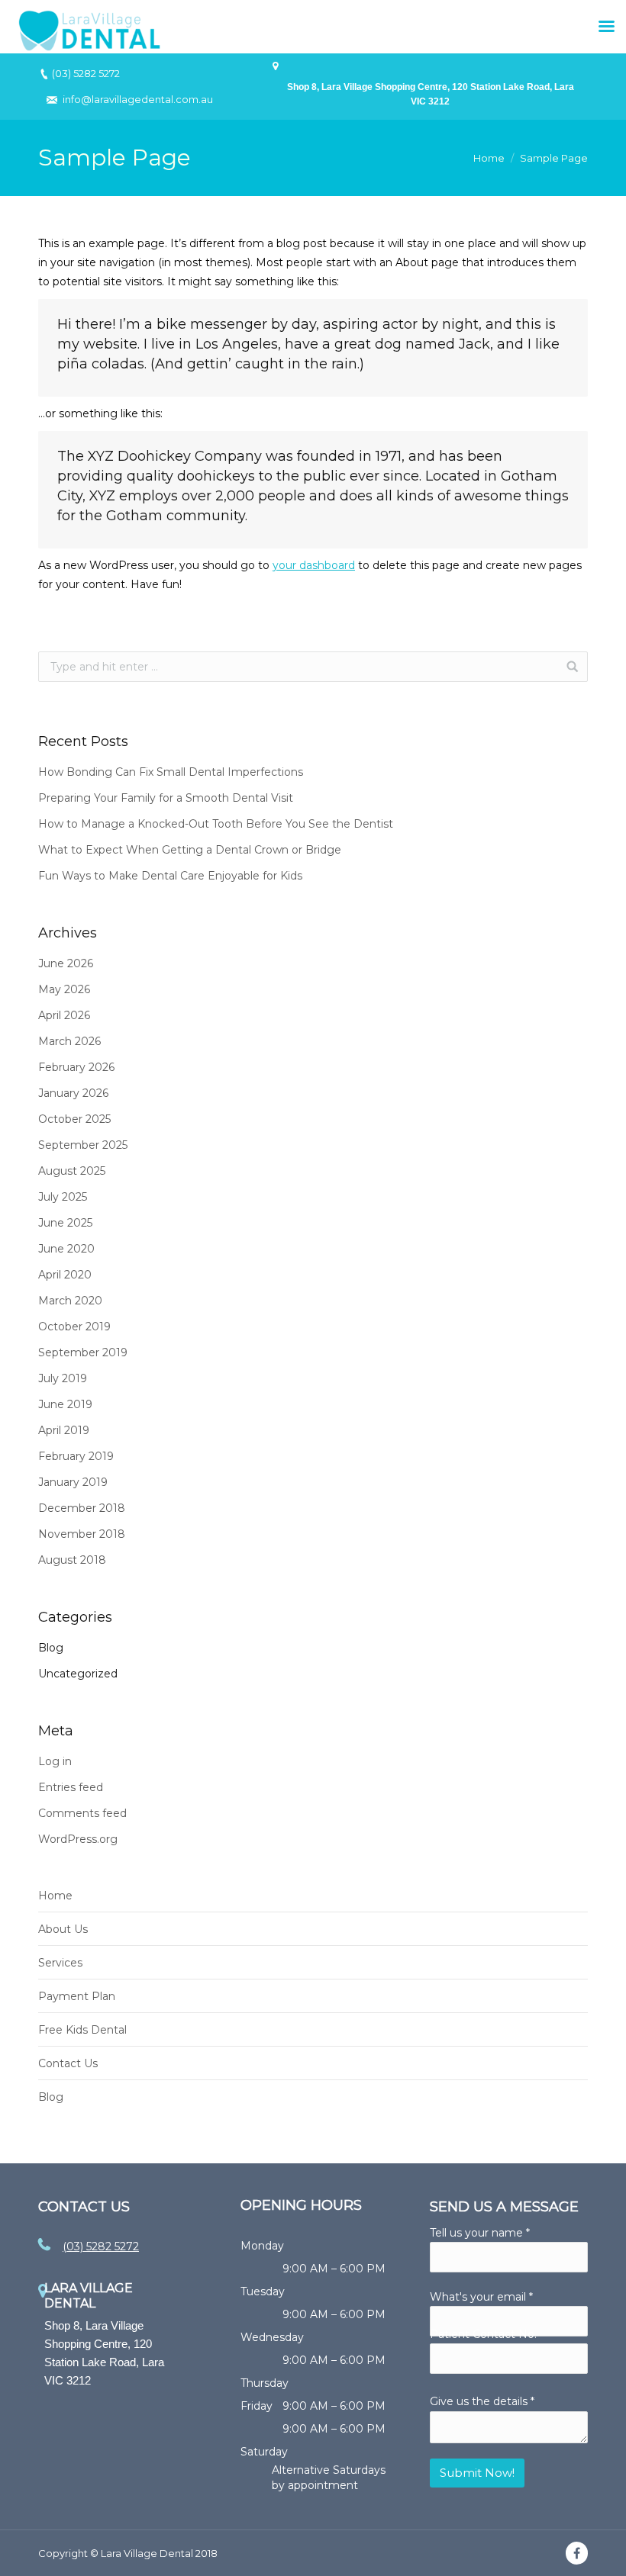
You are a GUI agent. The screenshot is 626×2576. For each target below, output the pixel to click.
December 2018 (82, 1508)
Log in (55, 1761)
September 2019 (83, 1352)
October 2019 (74, 1327)
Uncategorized (78, 1674)
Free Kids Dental (82, 2030)
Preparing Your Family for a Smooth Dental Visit (166, 798)
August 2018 (72, 1560)
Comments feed (82, 1813)
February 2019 (76, 1456)
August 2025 (72, 1171)
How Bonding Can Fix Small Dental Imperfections (171, 772)
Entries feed (71, 1787)
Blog (51, 1648)
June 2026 (66, 963)
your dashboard (314, 565)
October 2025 (74, 1119)
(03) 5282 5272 (86, 73)
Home (489, 158)
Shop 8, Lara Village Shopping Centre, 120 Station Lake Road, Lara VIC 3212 (431, 94)
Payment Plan (77, 1996)
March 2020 (70, 1301)
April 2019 (64, 1430)
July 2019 (63, 1378)
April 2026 (64, 1015)
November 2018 (82, 1534)
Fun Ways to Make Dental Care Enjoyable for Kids (170, 876)
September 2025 (83, 1145)
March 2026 (69, 1041)
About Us (63, 1929)
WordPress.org (78, 1839)
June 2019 (65, 1404)
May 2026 (64, 989)
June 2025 (65, 1223)
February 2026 (76, 1067)
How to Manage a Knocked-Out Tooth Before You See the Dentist (216, 824)
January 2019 (73, 1482)
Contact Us (68, 2063)
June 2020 (66, 1249)
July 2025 (63, 1197)
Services (60, 1963)
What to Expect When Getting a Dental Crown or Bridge (190, 850)
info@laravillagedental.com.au (138, 99)
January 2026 (73, 1093)
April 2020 (65, 1275)
